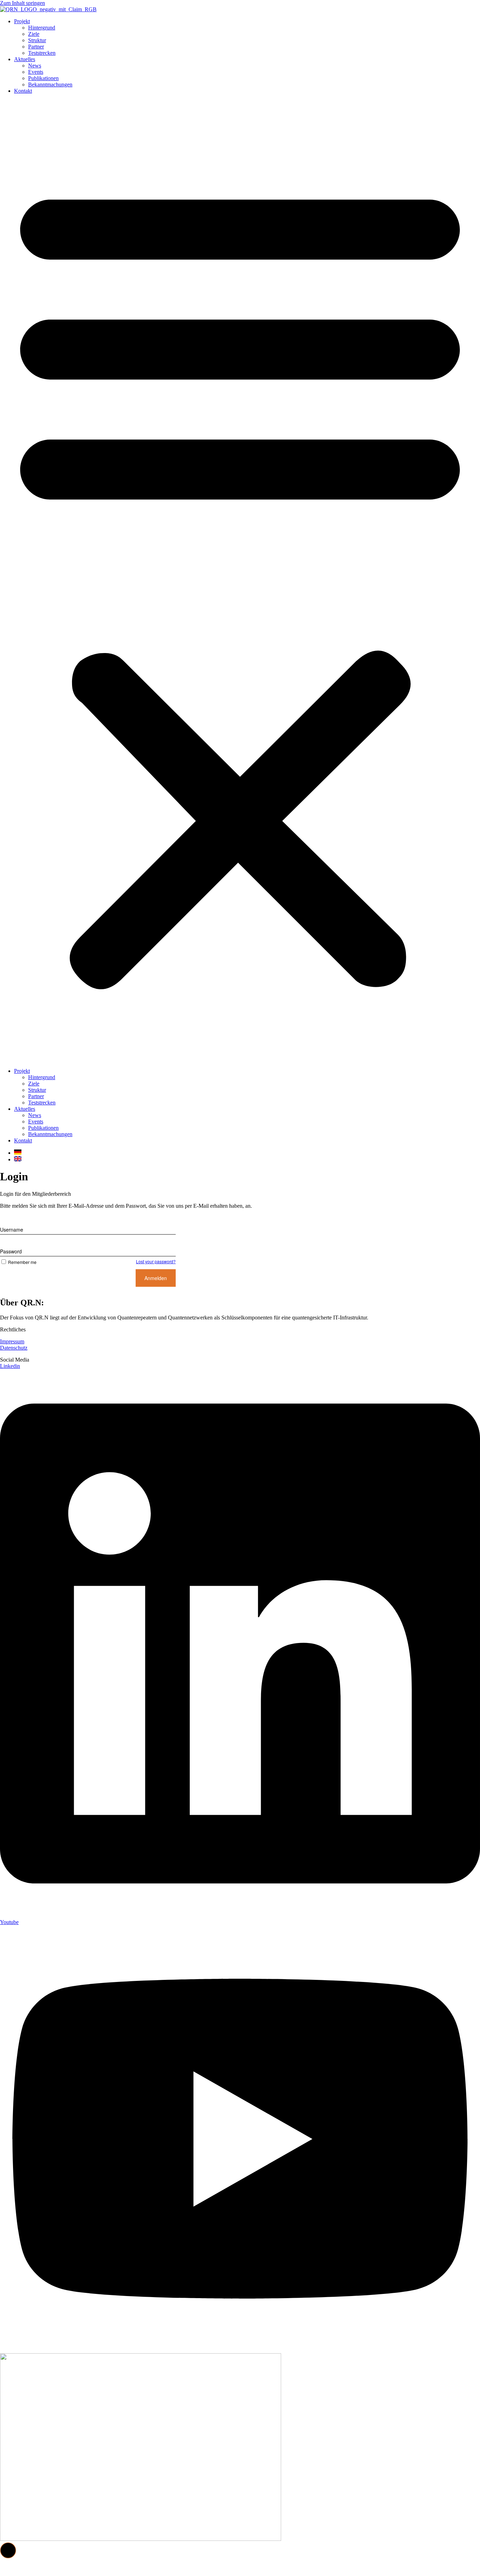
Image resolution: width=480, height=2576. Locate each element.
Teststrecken (42, 53)
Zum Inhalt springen (22, 3)
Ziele (34, 34)
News (35, 66)
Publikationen (43, 78)
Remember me (22, 1262)
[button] (240, 581)
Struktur (37, 40)
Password (11, 1251)
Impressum (12, 1341)
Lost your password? (156, 1261)
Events (36, 72)
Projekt (22, 21)
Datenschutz (14, 1348)
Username (12, 1230)
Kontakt (23, 91)
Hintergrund (42, 28)
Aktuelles (25, 59)
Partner (36, 47)
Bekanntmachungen (50, 84)
